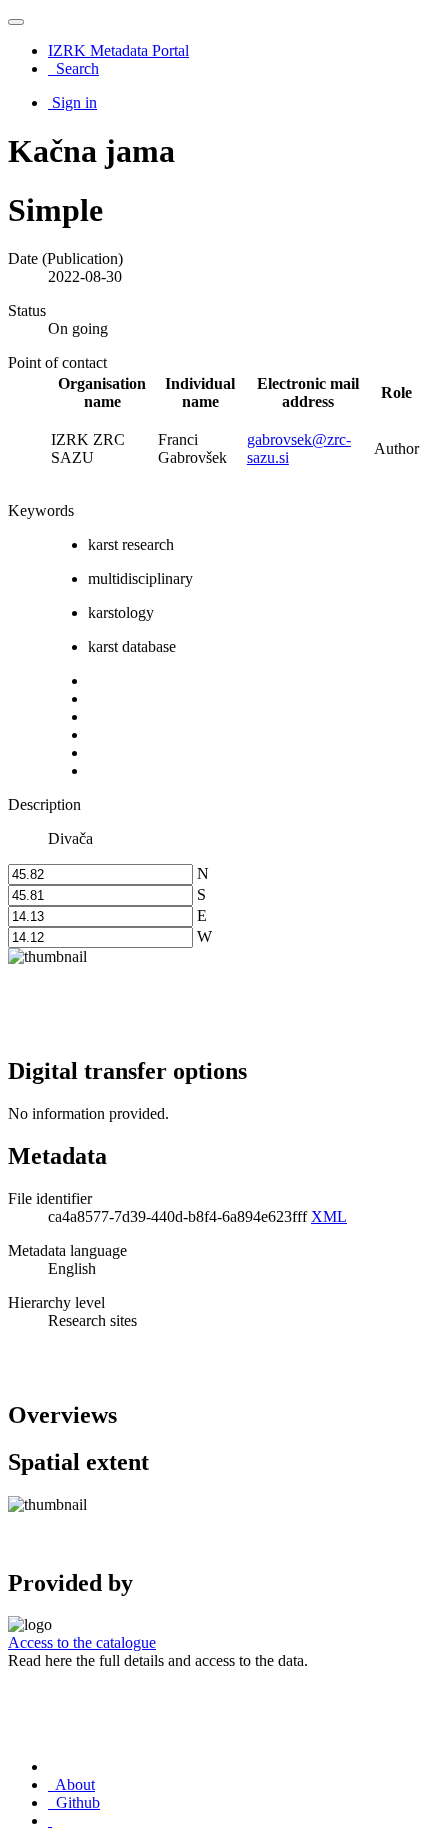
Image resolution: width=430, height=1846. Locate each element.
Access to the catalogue (82, 1642)
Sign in (74, 102)
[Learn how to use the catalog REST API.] (50, 1820)
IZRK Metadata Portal (118, 50)
